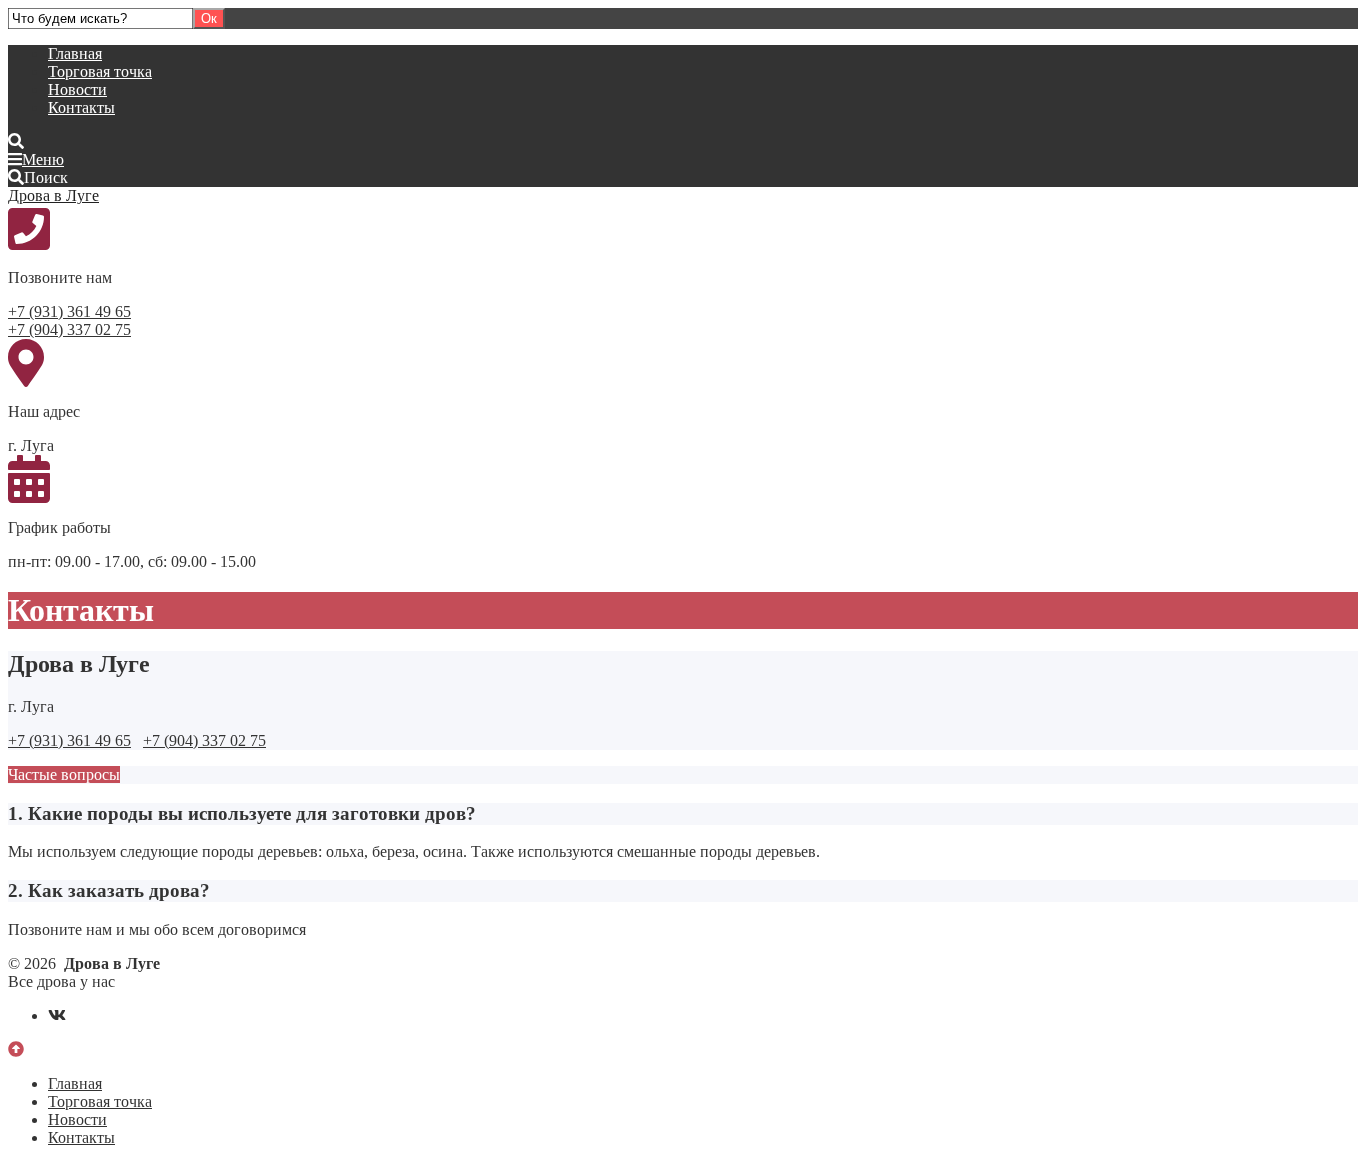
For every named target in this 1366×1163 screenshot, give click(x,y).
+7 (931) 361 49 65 (69, 311)
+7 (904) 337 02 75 (69, 329)
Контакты (81, 107)
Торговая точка (100, 71)
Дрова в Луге (53, 195)
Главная (75, 53)
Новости (77, 89)
